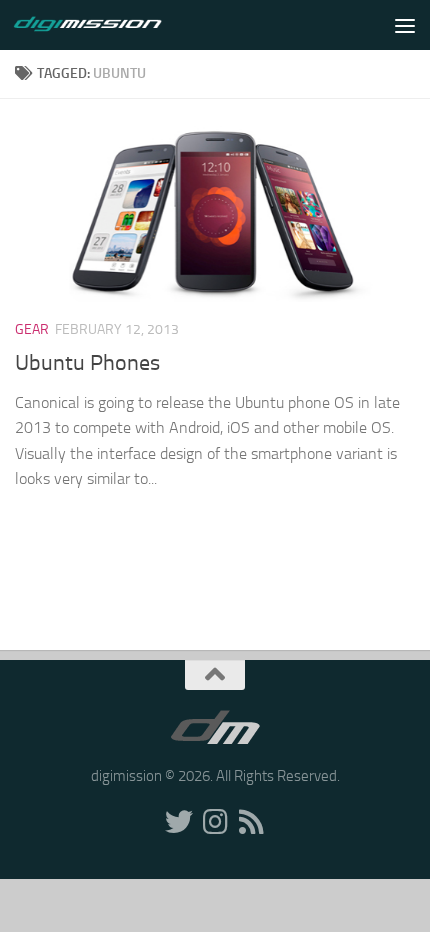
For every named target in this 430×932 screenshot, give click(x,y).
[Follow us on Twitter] (179, 822)
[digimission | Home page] (112, 25)
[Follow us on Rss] (251, 822)
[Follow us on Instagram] (215, 822)
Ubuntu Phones (87, 363)
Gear (32, 329)
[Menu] (405, 25)
